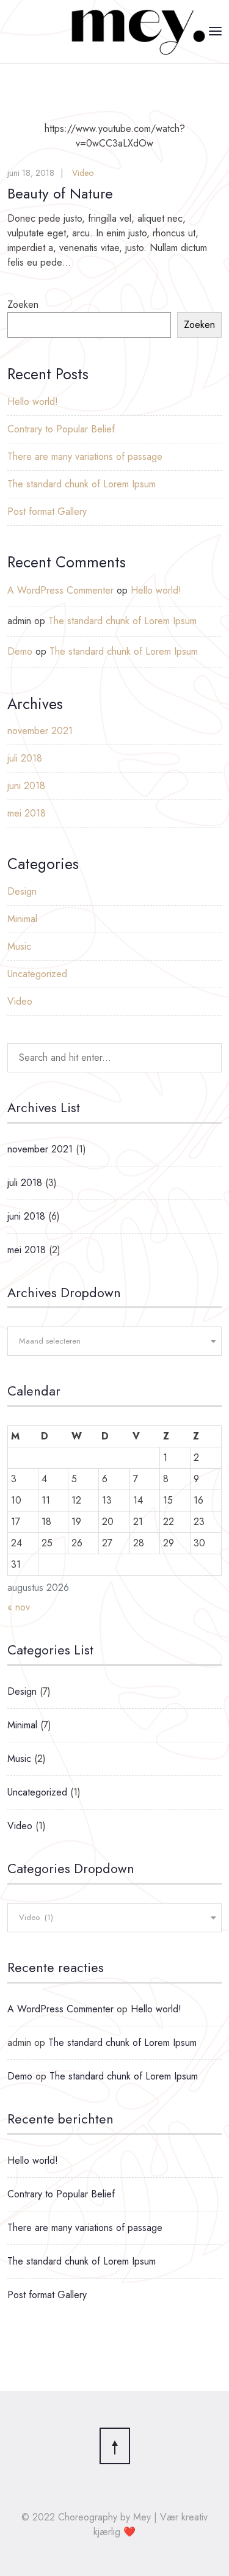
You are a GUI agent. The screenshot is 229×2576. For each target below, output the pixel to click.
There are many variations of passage (85, 457)
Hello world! (33, 402)
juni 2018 (26, 786)
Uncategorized (37, 974)
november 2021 (40, 731)
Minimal (22, 919)
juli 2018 (25, 758)
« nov (19, 1607)
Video (83, 173)
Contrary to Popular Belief (61, 429)
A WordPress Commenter (60, 590)
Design (22, 891)
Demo (20, 651)
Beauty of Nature (60, 193)
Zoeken (23, 304)
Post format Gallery (47, 511)
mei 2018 (27, 813)
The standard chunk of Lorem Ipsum (82, 484)
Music (19, 946)
